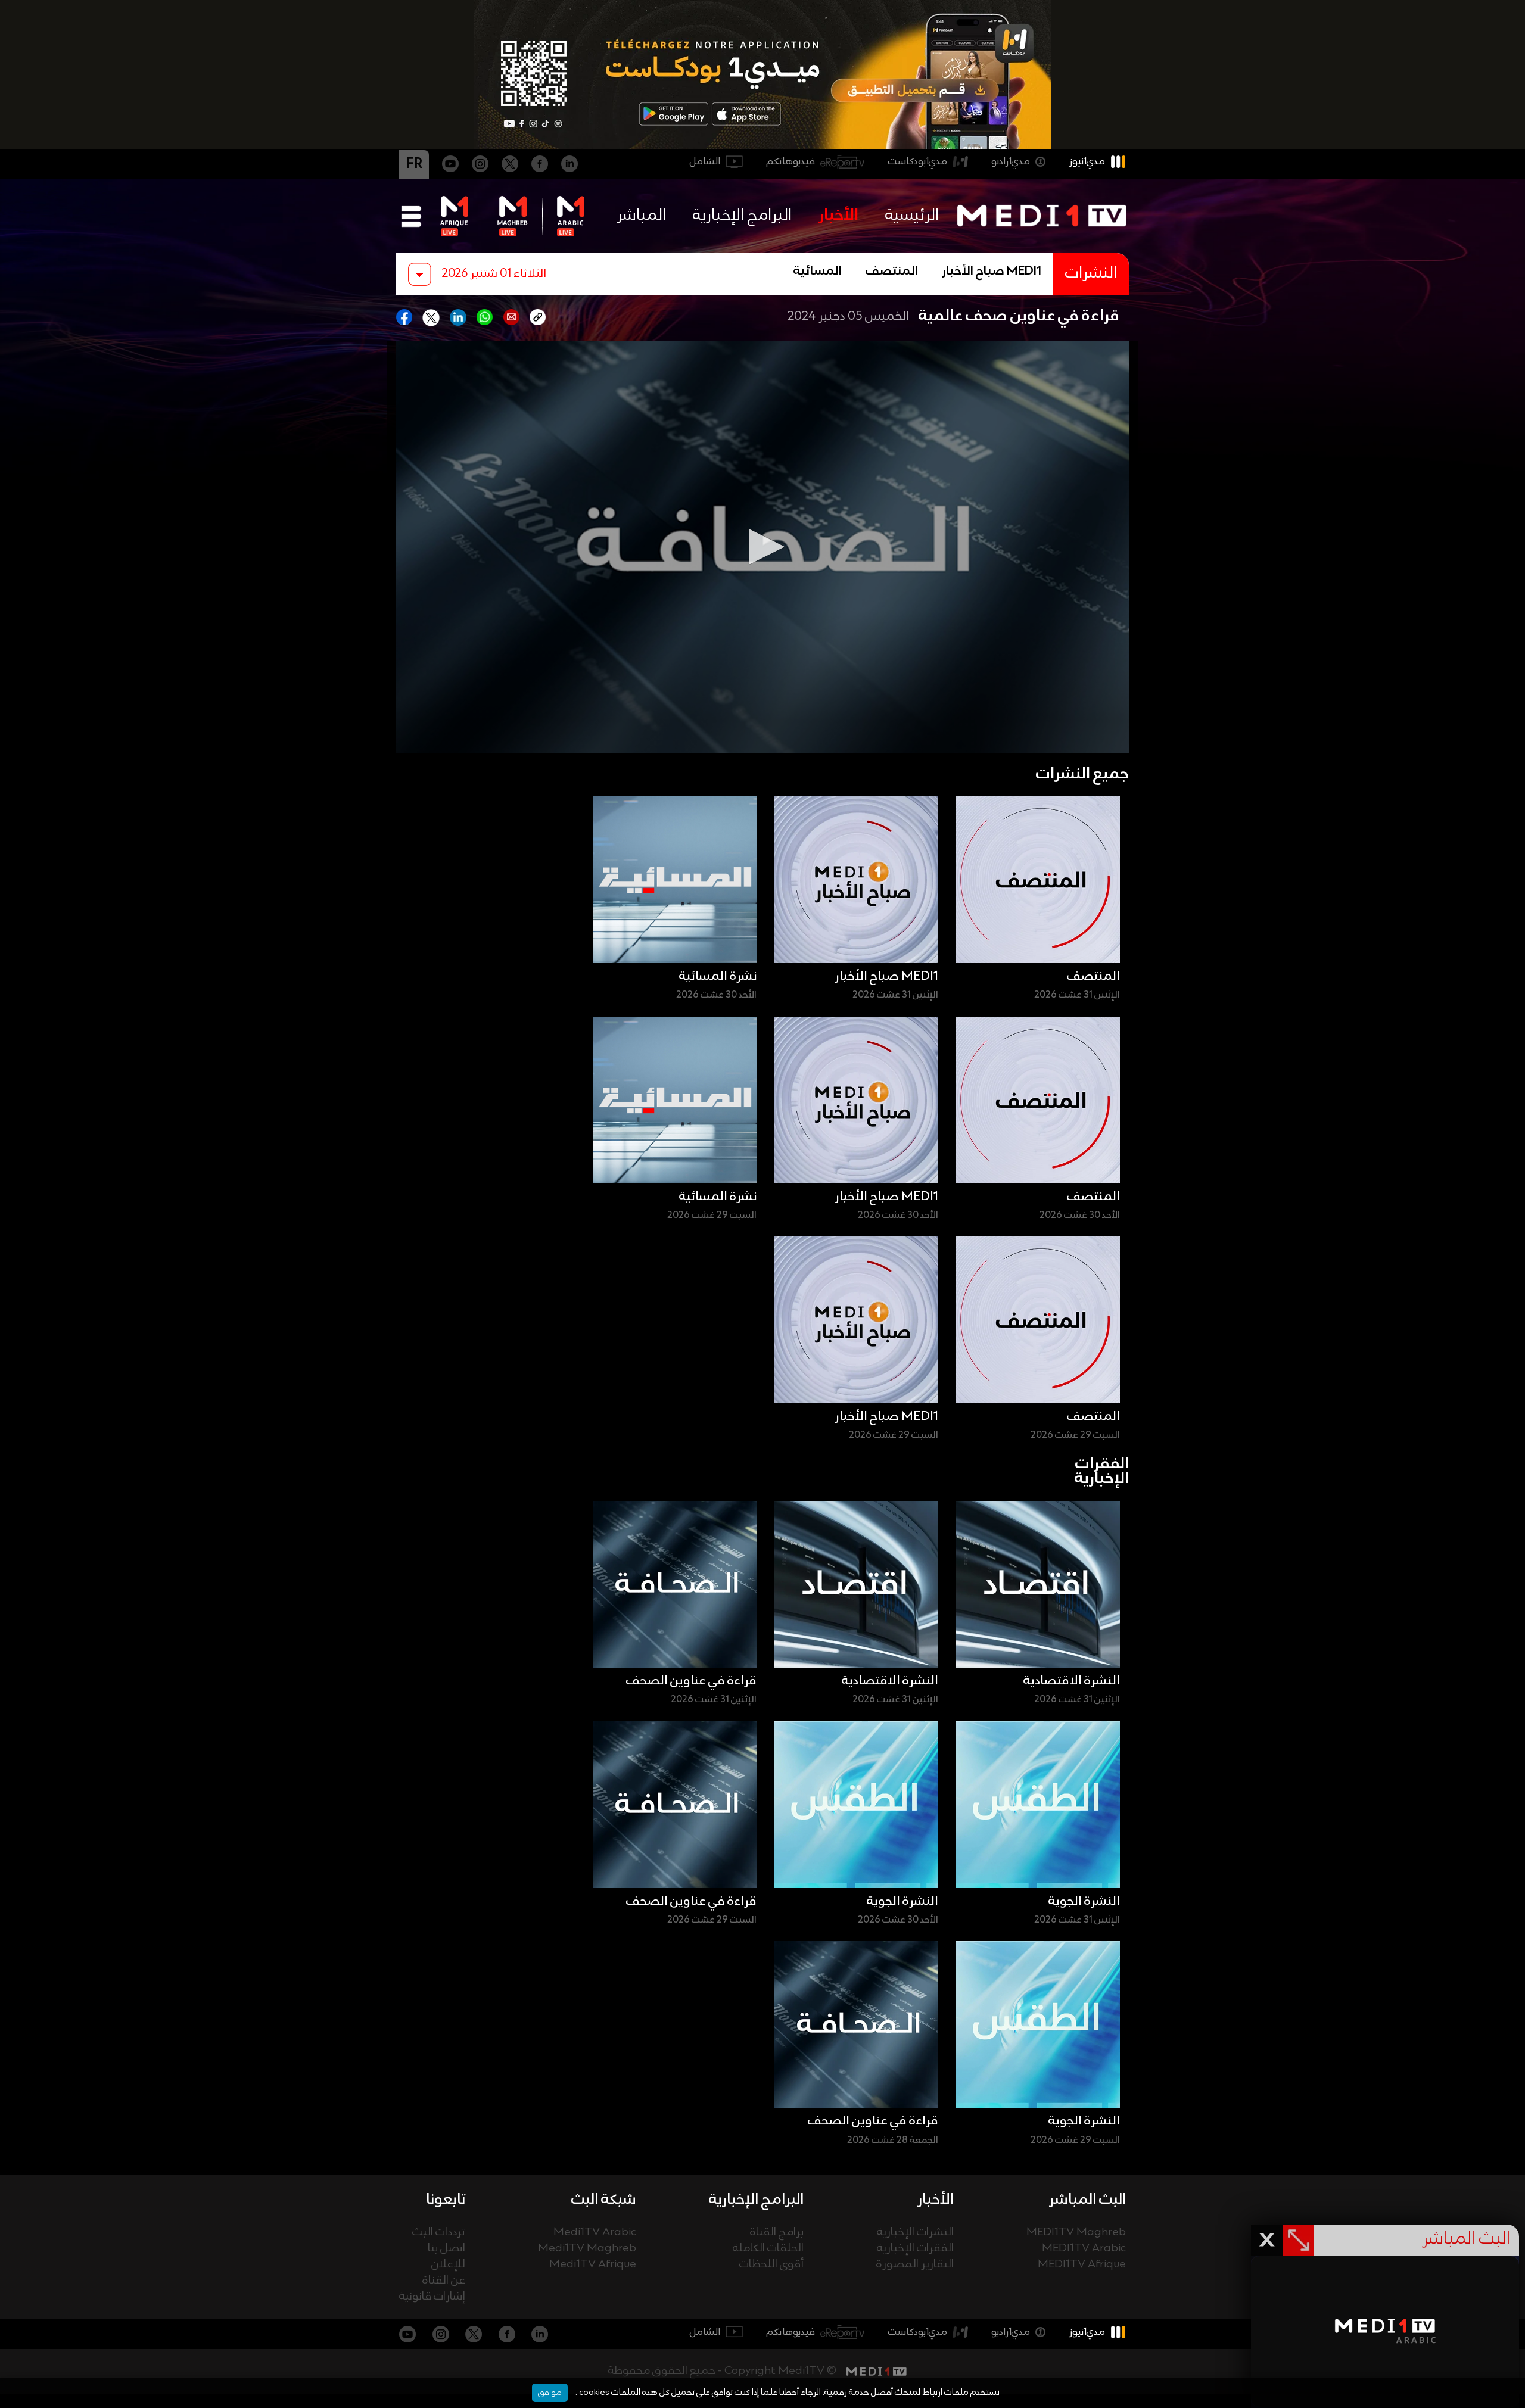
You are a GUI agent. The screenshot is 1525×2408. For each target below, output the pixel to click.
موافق (550, 2393)
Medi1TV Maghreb (587, 2249)
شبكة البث (604, 2200)
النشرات (1091, 274)
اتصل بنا (446, 2249)
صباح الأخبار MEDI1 (992, 272)
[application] (762, 547)
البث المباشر (1087, 2200)
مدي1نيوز (1087, 162)
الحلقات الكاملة (768, 2249)
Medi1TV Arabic (595, 2233)
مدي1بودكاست (918, 162)
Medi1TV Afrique (593, 2265)
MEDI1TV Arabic (1084, 2249)
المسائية (818, 272)
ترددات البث (439, 2233)
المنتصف (892, 272)
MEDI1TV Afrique (1082, 2265)
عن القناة (444, 2281)
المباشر (641, 216)
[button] (762, 547)
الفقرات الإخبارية (915, 2249)
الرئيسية (912, 216)
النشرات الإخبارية (915, 2233)
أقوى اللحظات (771, 2265)
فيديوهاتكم (791, 162)
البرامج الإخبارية (742, 216)
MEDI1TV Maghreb (1076, 2233)
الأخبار (838, 216)
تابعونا (446, 2200)
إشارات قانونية (432, 2297)
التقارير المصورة (915, 2265)
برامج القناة (777, 2233)
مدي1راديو (1011, 162)
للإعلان (448, 2265)
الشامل (705, 162)
